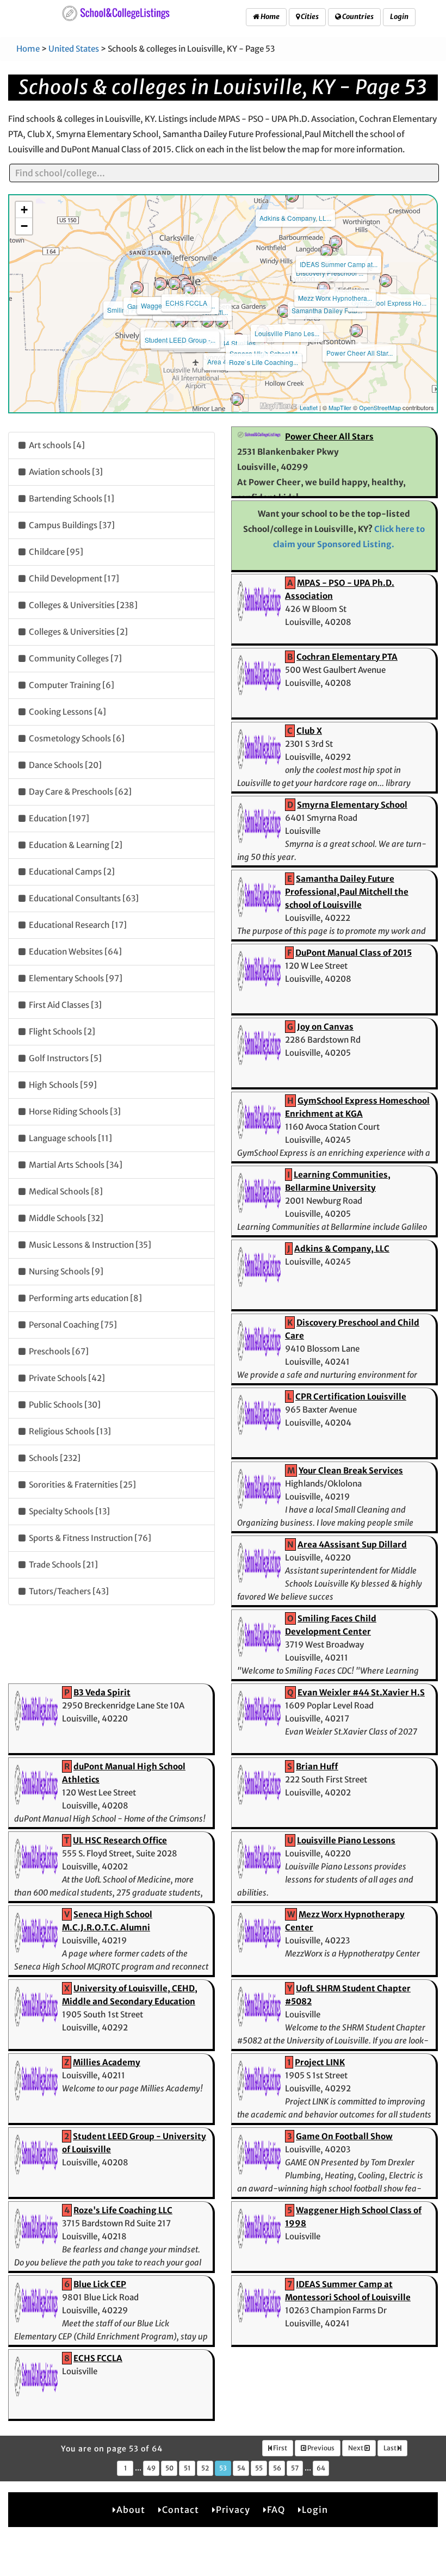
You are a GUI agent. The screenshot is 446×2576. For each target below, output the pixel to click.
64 (321, 2468)
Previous (320, 2448)
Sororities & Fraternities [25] (82, 1485)
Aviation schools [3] (65, 472)
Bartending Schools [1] (71, 499)
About (131, 2510)
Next (356, 2448)
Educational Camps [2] (71, 872)
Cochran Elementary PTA (347, 657)
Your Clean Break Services (351, 1470)
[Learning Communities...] (221, 321)
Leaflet (309, 407)
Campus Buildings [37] (71, 525)
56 (277, 2468)
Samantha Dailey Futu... (327, 310)
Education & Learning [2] (75, 845)
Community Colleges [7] (75, 658)
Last (391, 2448)
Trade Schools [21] (63, 1565)
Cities (309, 17)
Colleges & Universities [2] (78, 632)
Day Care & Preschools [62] (79, 792)
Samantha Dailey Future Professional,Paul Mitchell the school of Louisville (347, 892)
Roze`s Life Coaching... (264, 362)
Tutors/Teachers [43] (68, 1591)
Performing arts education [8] (85, 1298)
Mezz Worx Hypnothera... (335, 298)
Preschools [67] (58, 1351)
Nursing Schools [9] (65, 1271)
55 (259, 2468)
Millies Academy (107, 2062)
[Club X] (179, 321)
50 (169, 2468)
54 (241, 2468)
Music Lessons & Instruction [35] (89, 1245)
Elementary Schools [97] (75, 978)
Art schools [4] (56, 445)
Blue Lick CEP (100, 2284)
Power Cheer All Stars (329, 436)
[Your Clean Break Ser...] (237, 399)
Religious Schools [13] (69, 1431)
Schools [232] (54, 1458)
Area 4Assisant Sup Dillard (352, 1544)
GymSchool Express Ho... (389, 303)
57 (295, 2468)
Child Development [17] (73, 578)
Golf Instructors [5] (64, 1058)
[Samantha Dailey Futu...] (324, 288)
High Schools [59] (62, 1085)
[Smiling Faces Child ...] (137, 288)
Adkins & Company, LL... (295, 218)
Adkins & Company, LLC (342, 1249)
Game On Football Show (344, 2136)
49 (151, 2468)
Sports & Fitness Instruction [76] (89, 1538)
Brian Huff (317, 1766)
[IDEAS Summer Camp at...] (336, 242)
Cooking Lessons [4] (67, 712)
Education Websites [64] (75, 952)
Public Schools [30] (64, 1405)
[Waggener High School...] (175, 283)
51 (187, 2468)
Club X (309, 731)
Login (399, 17)
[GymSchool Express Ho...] (386, 281)
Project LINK (320, 2062)
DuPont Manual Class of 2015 (354, 953)
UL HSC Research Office (120, 1840)
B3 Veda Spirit (102, 1692)
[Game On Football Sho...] (160, 284)
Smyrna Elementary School (352, 805)
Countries (357, 17)
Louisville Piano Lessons (346, 1840)
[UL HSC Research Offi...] (189, 290)
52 (205, 2468)
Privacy (233, 2510)
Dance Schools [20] (64, 765)
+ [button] (24, 210)
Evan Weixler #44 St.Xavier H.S (361, 1692)
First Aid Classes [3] (64, 1005)
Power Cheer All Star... (360, 353)
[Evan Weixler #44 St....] (207, 321)
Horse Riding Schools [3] (74, 1111)
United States (74, 49)
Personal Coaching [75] (72, 1325)
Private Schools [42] (66, 1378)
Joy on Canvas (325, 1027)
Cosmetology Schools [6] (76, 738)
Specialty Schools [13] (69, 1511)
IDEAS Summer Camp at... (339, 264)
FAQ (276, 2510)
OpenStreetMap (380, 407)
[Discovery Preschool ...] (326, 251)
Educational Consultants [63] (83, 898)
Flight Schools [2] (61, 1032)
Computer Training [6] (71, 685)
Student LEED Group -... (180, 340)
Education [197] (58, 818)
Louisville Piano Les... (287, 333)
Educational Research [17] (77, 925)
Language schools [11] (70, 1138)
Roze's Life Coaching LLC (123, 2210)
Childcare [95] (55, 552)
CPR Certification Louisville (351, 1397)
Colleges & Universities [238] (82, 605)
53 (223, 2468)
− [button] (24, 226)
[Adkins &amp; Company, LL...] (292, 196)
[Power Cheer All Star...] (356, 331)
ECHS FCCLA (186, 303)
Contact (181, 2510)
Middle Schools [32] (65, 1218)
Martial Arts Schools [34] (75, 1165)
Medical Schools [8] (65, 1191)
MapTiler (340, 407)
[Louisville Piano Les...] (284, 311)
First (280, 2448)
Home (270, 17)
